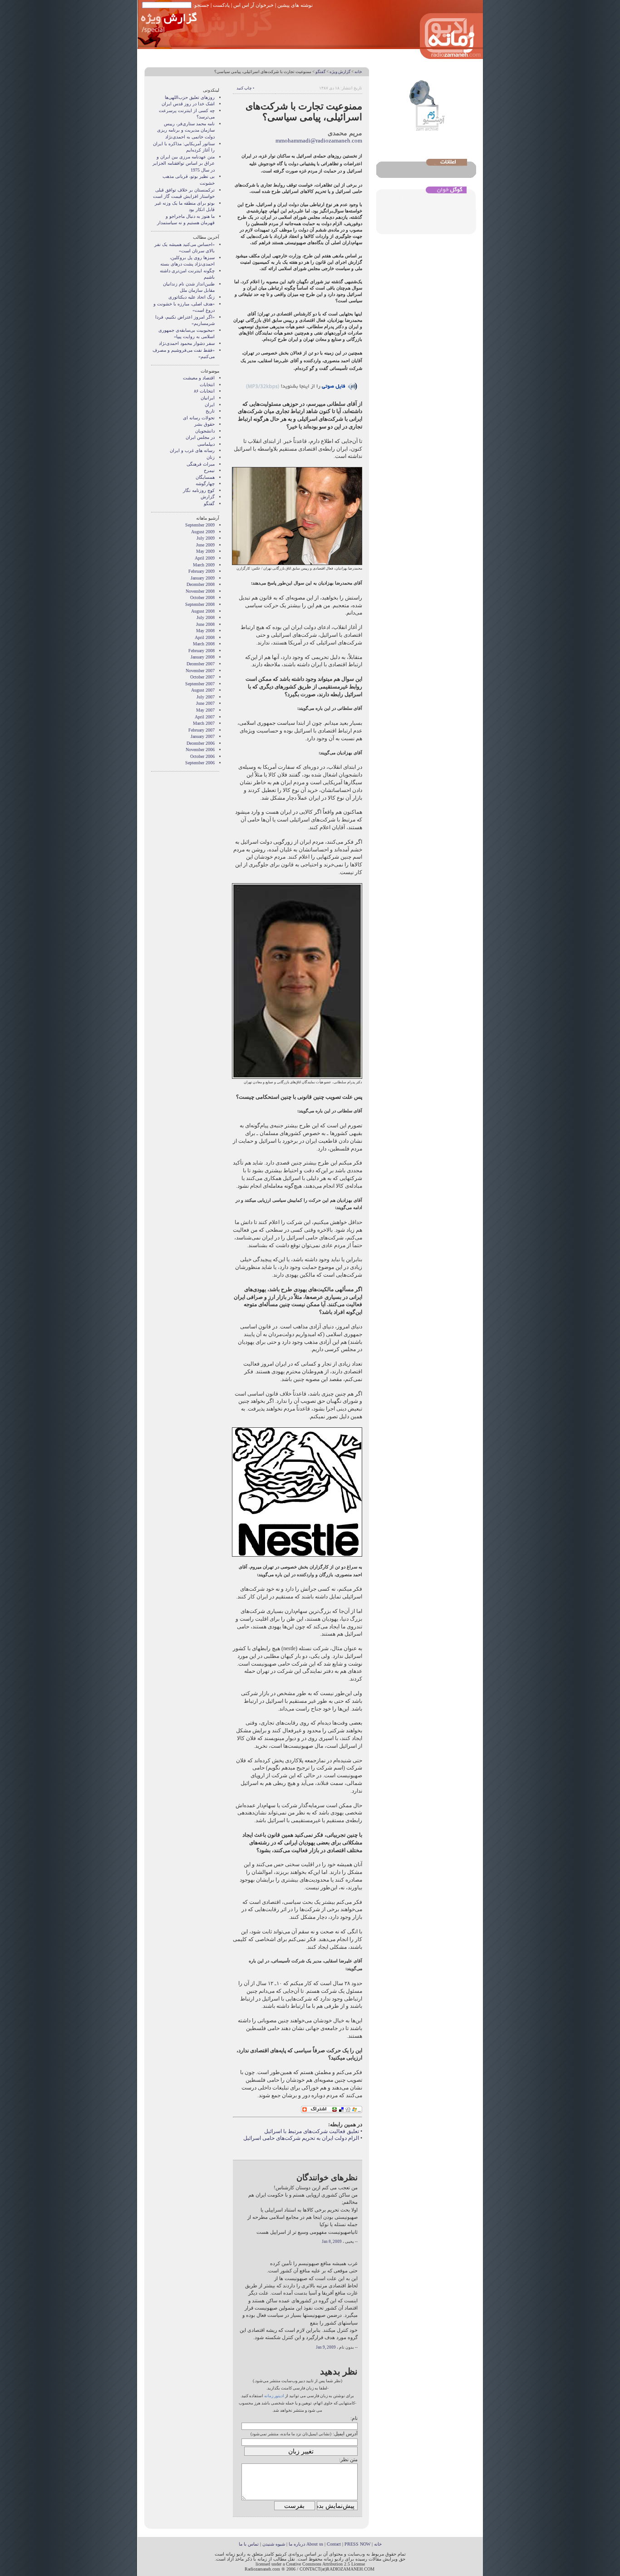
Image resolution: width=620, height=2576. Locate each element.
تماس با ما (249, 2544)
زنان (211, 457)
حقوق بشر (204, 424)
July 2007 (206, 697)
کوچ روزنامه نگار (199, 490)
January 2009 (203, 578)
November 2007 (200, 671)
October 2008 (202, 597)
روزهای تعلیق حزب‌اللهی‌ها (190, 97)
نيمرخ (209, 470)
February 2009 (202, 571)
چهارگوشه (205, 484)
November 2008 (200, 591)
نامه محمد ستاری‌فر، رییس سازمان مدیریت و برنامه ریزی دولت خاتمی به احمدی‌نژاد (186, 130)
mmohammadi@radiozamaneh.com (319, 140)
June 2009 (205, 545)
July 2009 (206, 538)
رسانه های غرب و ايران (192, 450)
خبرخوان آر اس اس (253, 5)
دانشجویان (205, 431)
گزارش (208, 497)
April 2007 (205, 717)
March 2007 (204, 723)
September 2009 (200, 525)
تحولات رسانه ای (199, 418)
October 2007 (202, 677)
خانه (358, 72)
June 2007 (205, 703)
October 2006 (202, 756)
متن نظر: (348, 2459)
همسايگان (205, 477)
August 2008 (203, 611)
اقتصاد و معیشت (199, 378)
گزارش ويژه (340, 72)
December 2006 (201, 743)
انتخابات (207, 385)
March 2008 (204, 644)
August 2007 (203, 690)
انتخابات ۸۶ (204, 391)
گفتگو (320, 72)
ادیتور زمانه (274, 2396)
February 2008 (202, 651)
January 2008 (203, 657)
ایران (210, 405)
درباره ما (297, 2544)
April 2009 (205, 558)
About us (315, 2544)
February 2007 (202, 730)
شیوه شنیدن (274, 2544)
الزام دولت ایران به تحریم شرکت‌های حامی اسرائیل (301, 2138)
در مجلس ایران (200, 437)
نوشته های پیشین (295, 5)
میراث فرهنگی (201, 464)
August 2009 (203, 532)
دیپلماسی (206, 444)
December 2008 (201, 584)
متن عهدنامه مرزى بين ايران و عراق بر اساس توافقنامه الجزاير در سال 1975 (184, 163)
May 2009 (205, 551)
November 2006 (200, 750)
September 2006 (200, 763)
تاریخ (210, 411)
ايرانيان (208, 398)
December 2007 (201, 664)
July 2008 (206, 617)
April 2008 (205, 637)
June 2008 (205, 624)
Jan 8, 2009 (332, 2242)
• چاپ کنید (245, 88)
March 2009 (204, 565)
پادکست (221, 5)
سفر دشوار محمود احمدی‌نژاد (187, 343)
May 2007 (205, 710)
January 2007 (203, 736)
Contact (334, 2544)
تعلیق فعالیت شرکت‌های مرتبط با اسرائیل (312, 2131)
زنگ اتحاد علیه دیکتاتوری (192, 297)
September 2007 (200, 684)
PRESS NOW (357, 2544)
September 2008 (200, 604)
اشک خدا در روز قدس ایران (188, 104)
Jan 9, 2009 (326, 2347)
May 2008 (205, 631)
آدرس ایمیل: (345, 2433)
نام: (354, 2418)
